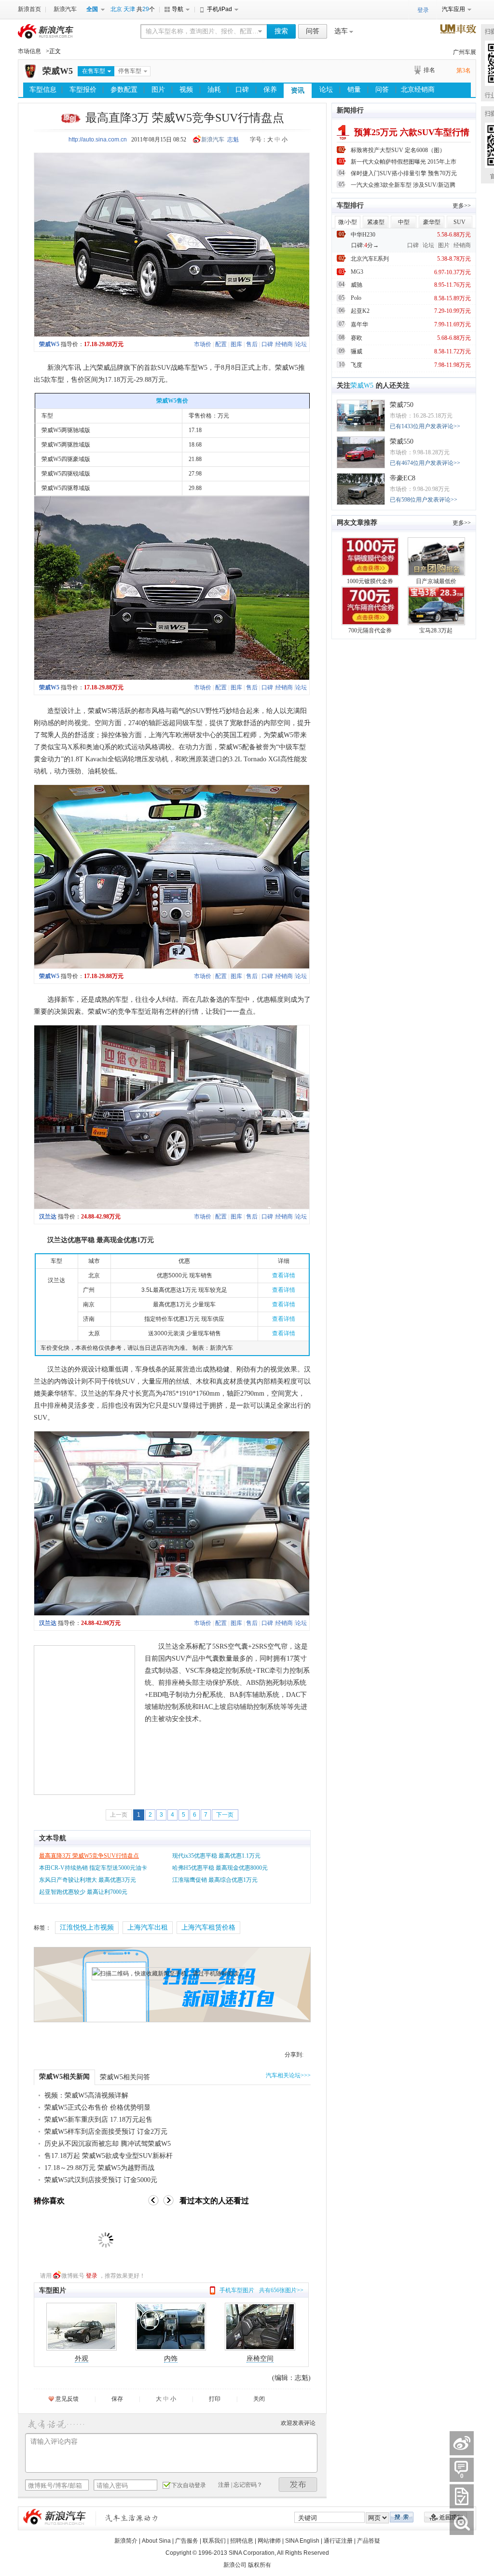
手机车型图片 (237, 2290)
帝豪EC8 (403, 478)
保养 (270, 90)
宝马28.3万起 (436, 630)
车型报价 (83, 90)
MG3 (357, 272)
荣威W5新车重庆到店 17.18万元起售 (98, 2120)
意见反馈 (67, 2399)
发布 (298, 2485)
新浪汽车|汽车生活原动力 (132, 2518)
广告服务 (187, 2541)
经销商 (284, 344)
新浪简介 (126, 2541)
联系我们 (214, 2541)
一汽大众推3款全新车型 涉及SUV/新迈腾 (403, 185)
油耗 (214, 90)
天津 (129, 9)
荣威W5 (58, 71)
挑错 (462, 2523)
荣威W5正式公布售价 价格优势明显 (97, 2107)
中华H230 (363, 235)
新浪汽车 (65, 9)
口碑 (242, 90)
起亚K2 (360, 311)
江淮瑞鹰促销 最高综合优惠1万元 (215, 1880)
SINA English (302, 2541)
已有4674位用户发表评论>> (425, 463)
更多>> (462, 206)
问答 (313, 31)
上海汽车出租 (148, 1927)
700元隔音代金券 (370, 630)
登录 (92, 2276)
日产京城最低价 (436, 581)
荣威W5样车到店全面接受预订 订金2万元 (106, 2132)
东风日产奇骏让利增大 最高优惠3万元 (88, 1880)
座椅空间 (260, 2359)
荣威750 (402, 405)
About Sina (156, 2541)
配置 (221, 344)
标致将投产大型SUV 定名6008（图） (398, 150)
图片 (158, 90)
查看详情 (284, 1275)
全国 (92, 9)
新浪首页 (29, 9)
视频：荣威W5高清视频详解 (86, 2095)
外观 (82, 2359)
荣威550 (402, 441)
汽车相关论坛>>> (288, 2075)
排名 (429, 70)
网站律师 (269, 2541)
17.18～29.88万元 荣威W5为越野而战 (99, 2168)
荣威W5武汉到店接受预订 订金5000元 (101, 2180)
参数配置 (124, 90)
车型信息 (43, 90)
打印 (215, 2399)
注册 (224, 2485)
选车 (341, 31)
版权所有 (260, 2565)
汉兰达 (48, 1217)
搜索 (281, 31)
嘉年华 (359, 324)
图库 (236, 344)
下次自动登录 (189, 2485)
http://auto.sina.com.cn (98, 140)
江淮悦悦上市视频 (87, 1927)
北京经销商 (418, 90)
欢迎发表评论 (298, 2423)
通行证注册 (338, 2541)
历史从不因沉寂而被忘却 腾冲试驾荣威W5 (108, 2144)
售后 (252, 344)
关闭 (259, 2399)
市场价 (203, 344)
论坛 (326, 90)
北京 (116, 9)
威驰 (357, 285)
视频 (186, 90)
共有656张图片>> (281, 2290)
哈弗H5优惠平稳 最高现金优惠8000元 (220, 1868)
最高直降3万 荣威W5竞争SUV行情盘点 (89, 1856)
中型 (404, 222)
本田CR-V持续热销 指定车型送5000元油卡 (93, 1868)
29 (146, 9)
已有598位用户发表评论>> (424, 500)
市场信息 (29, 51)
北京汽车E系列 (370, 259)
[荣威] (30, 76)
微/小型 (348, 222)
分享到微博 (462, 2443)
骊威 (357, 351)
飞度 (357, 365)
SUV (460, 222)
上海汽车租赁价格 (208, 1927)
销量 (354, 90)
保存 (117, 2399)
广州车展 (465, 52)
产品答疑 (369, 2541)
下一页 (225, 1815)
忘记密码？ (248, 2485)
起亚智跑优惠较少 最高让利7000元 (83, 1892)
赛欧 (357, 338)
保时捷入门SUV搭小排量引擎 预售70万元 (404, 173)
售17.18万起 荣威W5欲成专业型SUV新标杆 (109, 2156)
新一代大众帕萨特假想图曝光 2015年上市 (404, 162)
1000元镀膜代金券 (370, 581)
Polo (356, 298)
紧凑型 (376, 222)
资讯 (298, 91)
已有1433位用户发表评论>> (425, 426)
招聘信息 (242, 2541)
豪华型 (432, 222)
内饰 (171, 2359)
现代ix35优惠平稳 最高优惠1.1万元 (216, 1856)
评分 (462, 2496)
